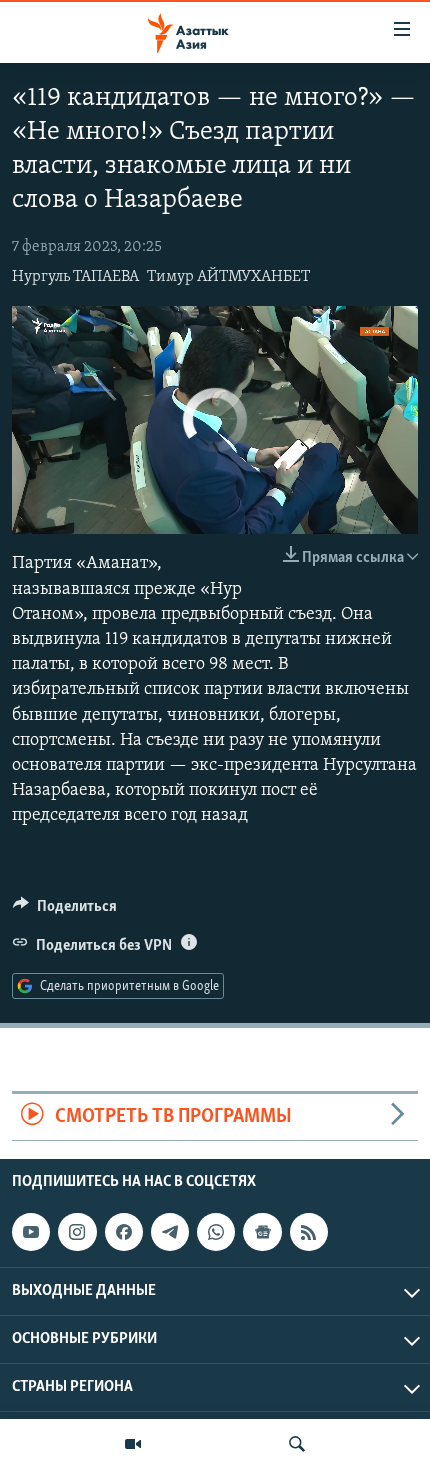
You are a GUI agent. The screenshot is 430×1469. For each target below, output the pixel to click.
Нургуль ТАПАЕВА (75, 277)
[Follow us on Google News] (262, 1232)
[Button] (65, 911)
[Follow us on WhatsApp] (216, 1232)
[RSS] (309, 1232)
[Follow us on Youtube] (31, 1232)
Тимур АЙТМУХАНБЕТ (228, 277)
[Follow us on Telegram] (170, 1232)
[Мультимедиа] (133, 1444)
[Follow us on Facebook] (124, 1232)
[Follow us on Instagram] (77, 1232)
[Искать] (297, 1444)
